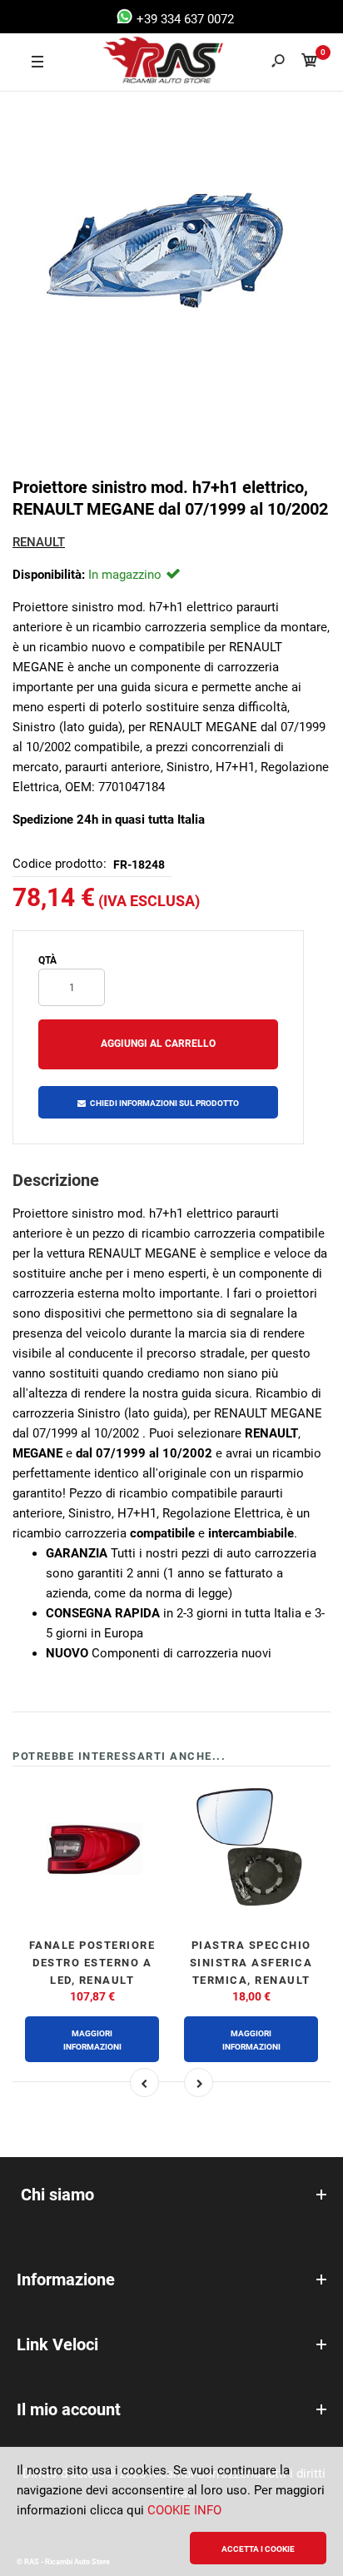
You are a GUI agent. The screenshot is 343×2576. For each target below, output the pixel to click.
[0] (310, 63)
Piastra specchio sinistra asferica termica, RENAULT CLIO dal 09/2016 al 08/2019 (251, 1980)
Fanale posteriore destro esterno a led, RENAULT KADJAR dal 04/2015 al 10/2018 (92, 1980)
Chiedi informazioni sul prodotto (164, 1103)
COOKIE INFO (184, 2510)
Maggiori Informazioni (92, 2040)
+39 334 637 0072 (184, 19)
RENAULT (39, 542)
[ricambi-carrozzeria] (148, 62)
